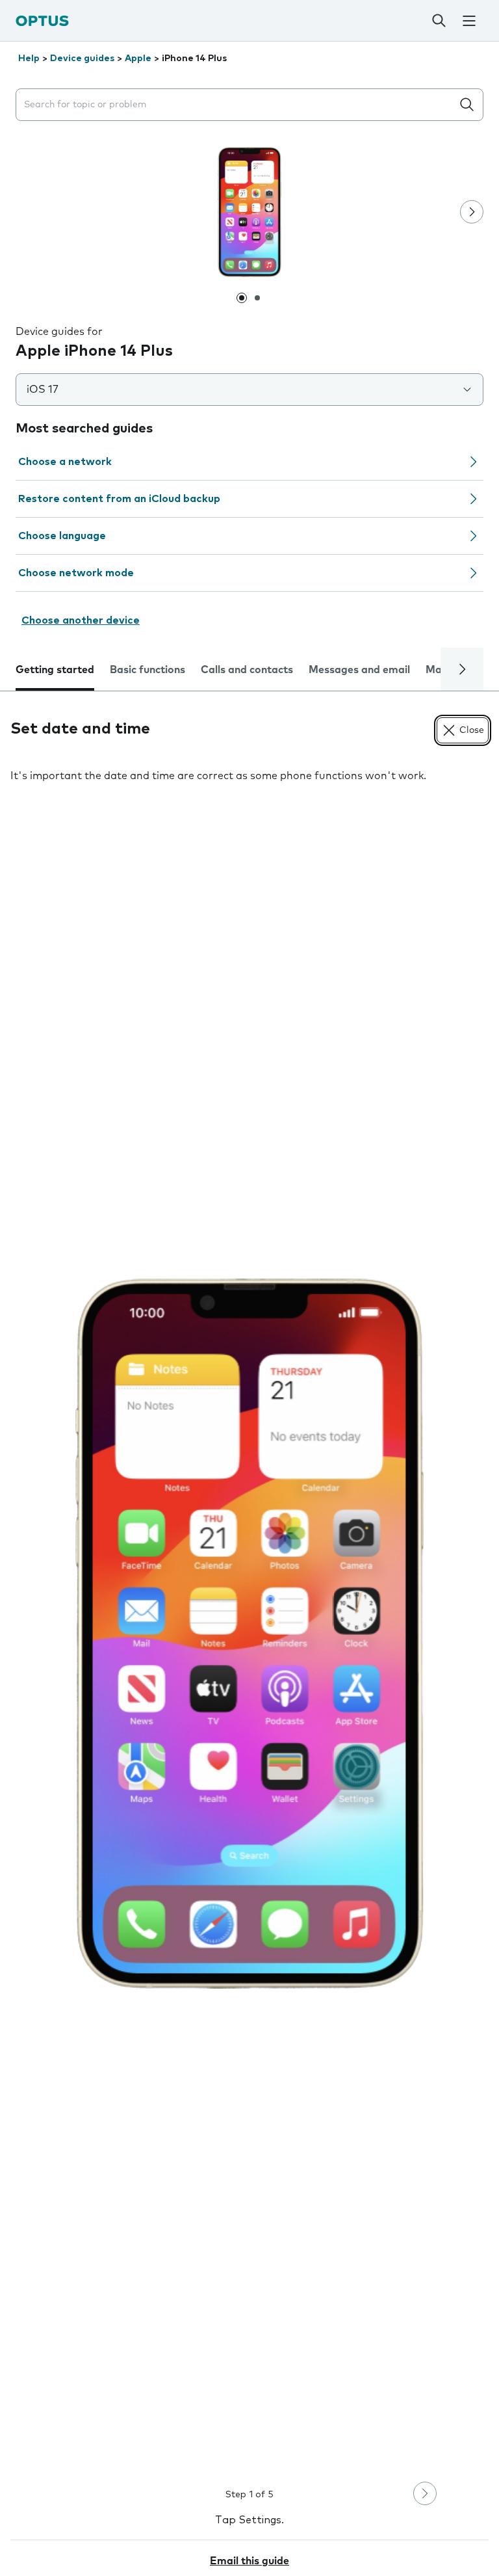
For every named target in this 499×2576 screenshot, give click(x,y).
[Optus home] (42, 20)
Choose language (62, 536)
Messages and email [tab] (359, 670)
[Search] (439, 21)
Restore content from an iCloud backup (119, 499)
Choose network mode (76, 573)
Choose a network (65, 462)
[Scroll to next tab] (462, 669)
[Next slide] (472, 212)
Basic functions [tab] (147, 670)
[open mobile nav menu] (469, 21)
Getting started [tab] (55, 670)
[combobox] (237, 105)
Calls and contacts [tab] (247, 670)
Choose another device (81, 620)
